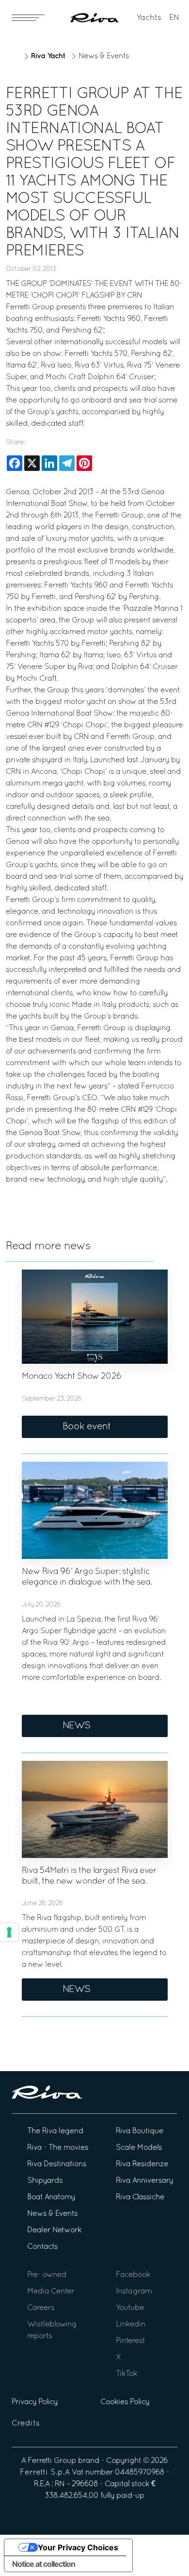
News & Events (104, 56)
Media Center (51, 2292)
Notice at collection (44, 2564)
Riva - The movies (58, 2148)
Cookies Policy (125, 2402)
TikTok (126, 2374)
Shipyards (45, 2181)
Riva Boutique (140, 2131)
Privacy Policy (35, 2402)
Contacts (42, 2247)
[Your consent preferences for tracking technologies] (9, 1932)
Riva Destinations (57, 2164)
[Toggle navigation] (28, 17)
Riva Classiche (140, 2197)
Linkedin (131, 2325)
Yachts (149, 18)
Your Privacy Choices (78, 2547)
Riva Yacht (48, 56)
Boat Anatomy (51, 2197)
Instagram (134, 2292)
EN (174, 18)
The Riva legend (55, 2131)
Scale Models (139, 2148)
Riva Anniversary (144, 2181)
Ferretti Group (52, 2461)
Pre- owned (47, 2275)
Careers (41, 2308)
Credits (26, 2424)
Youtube (130, 2308)
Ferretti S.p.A (45, 2473)
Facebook (133, 2275)
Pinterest (130, 2341)
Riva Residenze (142, 2164)
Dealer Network (54, 2230)
